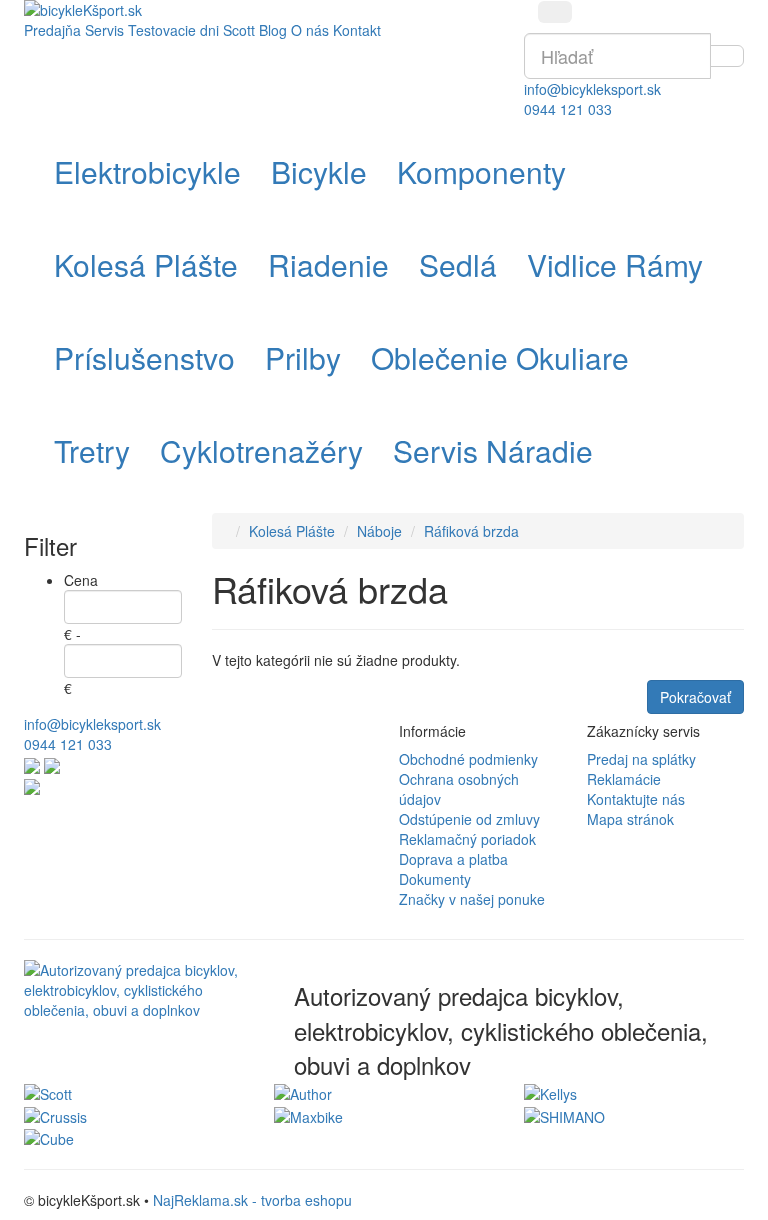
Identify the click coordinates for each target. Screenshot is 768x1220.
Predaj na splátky (641, 759)
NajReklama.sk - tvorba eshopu (252, 1200)
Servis (104, 30)
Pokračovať (695, 697)
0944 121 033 (568, 109)
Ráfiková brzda (471, 531)
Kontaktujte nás (636, 799)
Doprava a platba (453, 859)
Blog (273, 30)
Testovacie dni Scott (191, 30)
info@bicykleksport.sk (592, 89)
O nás (310, 30)
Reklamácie (624, 779)
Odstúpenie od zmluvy (469, 819)
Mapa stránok (630, 819)
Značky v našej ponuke (472, 899)
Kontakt (357, 30)
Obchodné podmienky (468, 759)
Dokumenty (435, 879)
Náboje (379, 531)
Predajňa (52, 30)
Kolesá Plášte (292, 531)
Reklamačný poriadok (467, 839)
